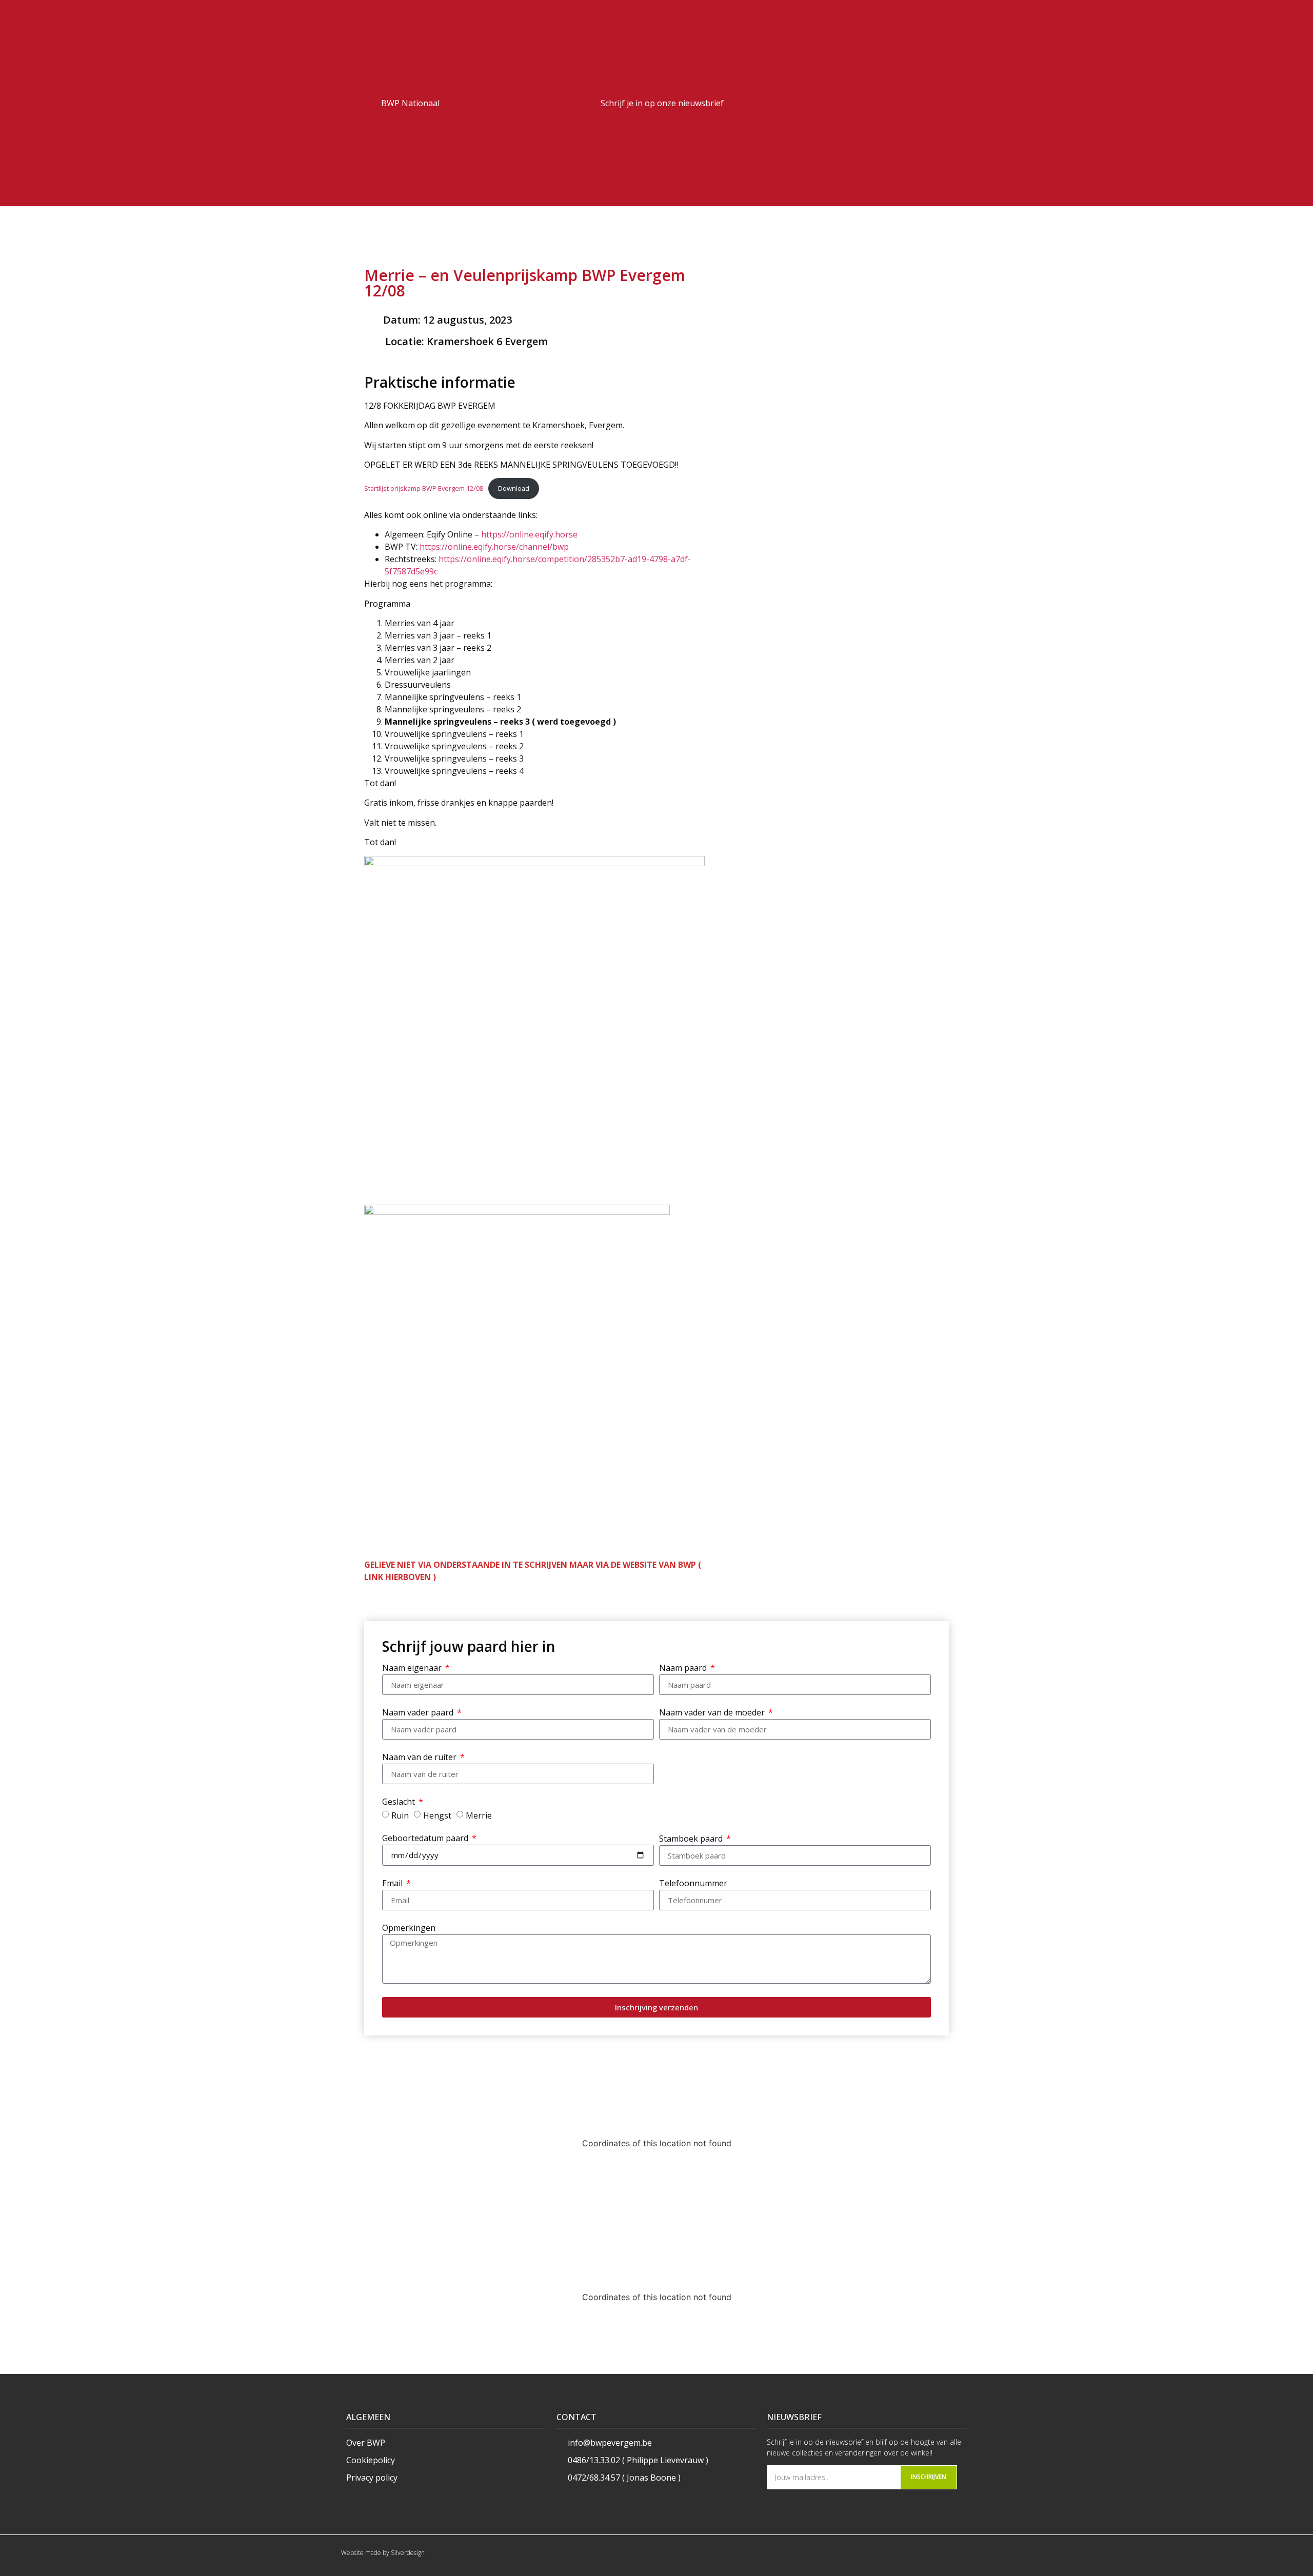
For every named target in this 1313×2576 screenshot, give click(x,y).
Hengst (437, 1815)
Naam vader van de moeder (713, 1713)
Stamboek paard (692, 1839)
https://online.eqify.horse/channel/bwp (494, 547)
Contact (576, 2417)
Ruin (400, 1815)
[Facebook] (933, 103)
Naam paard (684, 1669)
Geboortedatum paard (426, 1839)
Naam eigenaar (413, 1669)
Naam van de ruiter (420, 1758)
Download (514, 488)
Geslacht (400, 1802)
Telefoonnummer (693, 1884)
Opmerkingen (409, 1929)
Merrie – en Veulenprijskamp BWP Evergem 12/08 (525, 283)
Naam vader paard (419, 1713)
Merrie (479, 1815)
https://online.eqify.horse (529, 534)
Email (393, 1884)
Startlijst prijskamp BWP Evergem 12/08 (424, 488)
